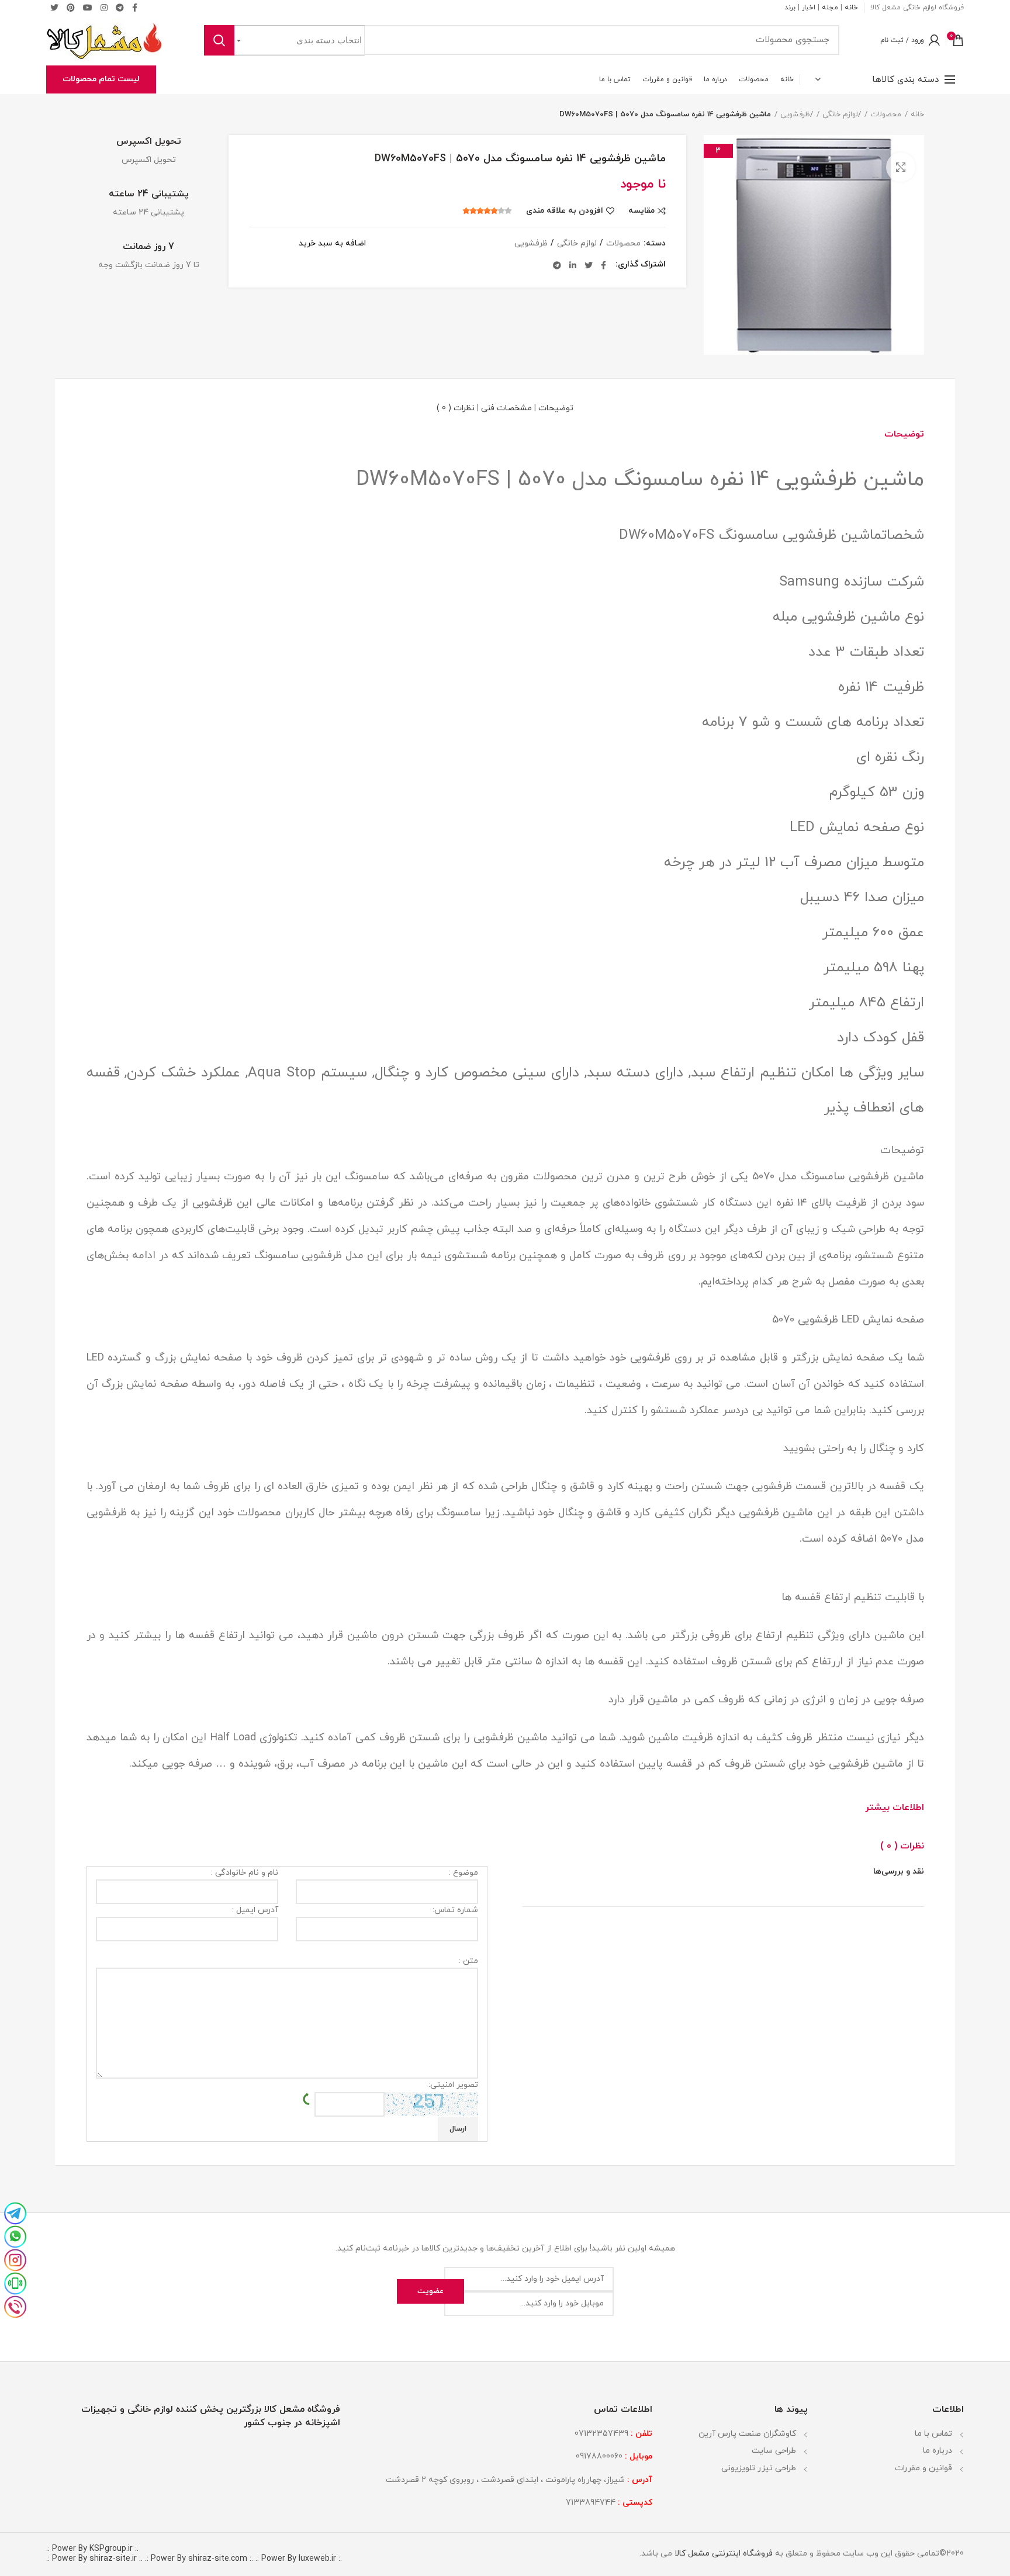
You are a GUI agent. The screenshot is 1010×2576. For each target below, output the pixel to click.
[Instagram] (104, 8)
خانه (851, 8)
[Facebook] (603, 265)
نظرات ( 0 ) (456, 408)
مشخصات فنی (506, 408)
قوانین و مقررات (923, 2468)
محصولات (886, 115)
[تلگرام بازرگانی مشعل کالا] (15, 2213)
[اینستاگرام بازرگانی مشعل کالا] (15, 2259)
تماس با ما (933, 2434)
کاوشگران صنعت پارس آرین (747, 2434)
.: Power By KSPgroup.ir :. (92, 2549)
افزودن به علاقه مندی (565, 211)
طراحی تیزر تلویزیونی (759, 2468)
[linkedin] (573, 265)
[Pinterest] (71, 8)
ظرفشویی (795, 115)
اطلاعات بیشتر (895, 1808)
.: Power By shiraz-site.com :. (199, 2559)
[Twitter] (54, 8)
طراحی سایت (774, 2451)
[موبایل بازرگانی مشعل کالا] (15, 2283)
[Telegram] (120, 8)
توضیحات (556, 408)
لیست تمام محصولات (101, 79)
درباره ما (938, 2451)
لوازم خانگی (840, 115)
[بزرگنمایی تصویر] (901, 167)
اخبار (809, 8)
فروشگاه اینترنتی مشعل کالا (722, 2554)
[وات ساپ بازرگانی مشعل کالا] (15, 2236)
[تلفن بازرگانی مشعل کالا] (15, 2306)
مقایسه (641, 211)
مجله (830, 8)
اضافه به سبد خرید (332, 244)
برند (790, 8)
